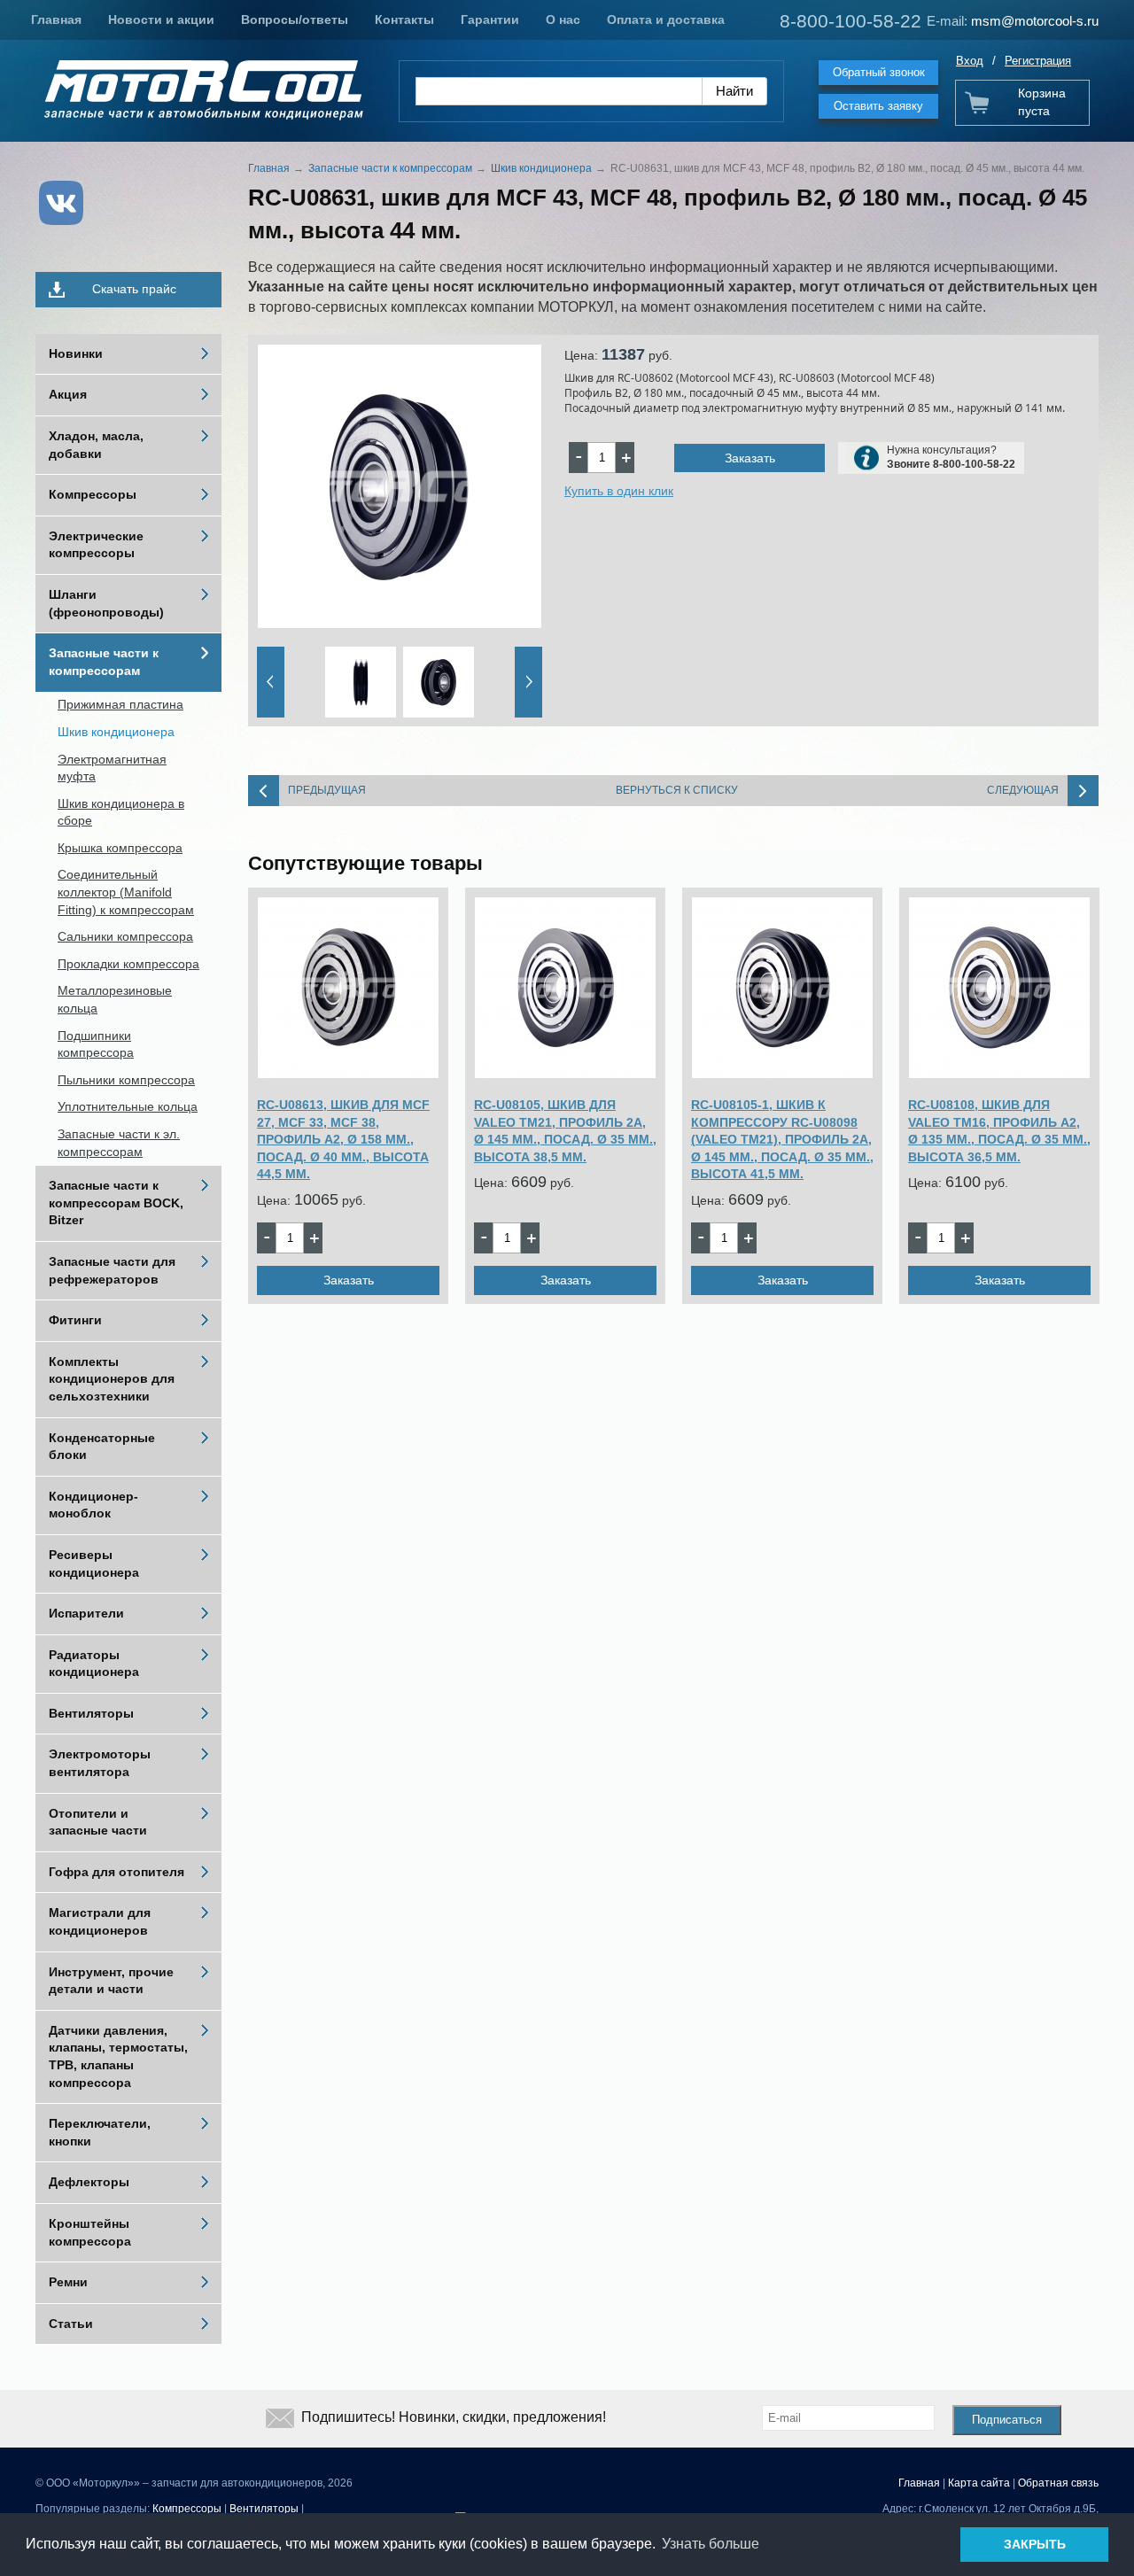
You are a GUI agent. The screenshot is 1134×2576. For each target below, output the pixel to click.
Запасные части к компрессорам (104, 662)
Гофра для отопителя (117, 1872)
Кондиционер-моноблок (93, 1505)
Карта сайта (979, 2483)
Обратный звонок (879, 72)
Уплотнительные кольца (128, 1106)
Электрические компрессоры (96, 545)
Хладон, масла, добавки (96, 445)
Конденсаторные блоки (102, 1447)
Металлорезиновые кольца (115, 999)
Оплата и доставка (666, 19)
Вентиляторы (91, 1713)
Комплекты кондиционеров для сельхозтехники (112, 1379)
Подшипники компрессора (96, 1044)
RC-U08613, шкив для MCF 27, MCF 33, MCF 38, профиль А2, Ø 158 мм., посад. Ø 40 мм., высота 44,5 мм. (343, 1139)
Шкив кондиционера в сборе (121, 812)
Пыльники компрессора (126, 1080)
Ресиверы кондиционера (94, 1563)
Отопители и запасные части (98, 1822)
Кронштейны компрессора (90, 2232)
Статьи (71, 2324)
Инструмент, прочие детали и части (111, 1981)
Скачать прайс (134, 289)
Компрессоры (93, 494)
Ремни (68, 2282)
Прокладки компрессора (128, 964)
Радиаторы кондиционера (94, 1664)
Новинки (76, 353)
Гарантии (490, 19)
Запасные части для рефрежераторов (112, 1270)
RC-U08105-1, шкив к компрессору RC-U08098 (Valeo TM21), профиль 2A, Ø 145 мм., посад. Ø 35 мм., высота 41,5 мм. (782, 1139)
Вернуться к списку (677, 790)
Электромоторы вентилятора (100, 1763)
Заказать (750, 458)
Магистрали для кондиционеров (100, 1921)
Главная (56, 19)
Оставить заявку (878, 106)
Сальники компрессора (125, 936)
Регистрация (1038, 61)
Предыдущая (327, 790)
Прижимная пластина (120, 704)
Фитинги (75, 1320)
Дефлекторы (89, 2182)
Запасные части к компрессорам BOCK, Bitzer (116, 1203)
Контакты (404, 19)
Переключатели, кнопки (100, 2132)
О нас (563, 19)
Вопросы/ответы (295, 19)
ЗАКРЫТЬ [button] (1035, 2544)
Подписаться (1007, 2420)
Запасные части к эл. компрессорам (119, 1143)
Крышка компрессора (120, 848)
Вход (970, 61)
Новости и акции (161, 19)
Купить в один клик (619, 491)
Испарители (86, 1613)
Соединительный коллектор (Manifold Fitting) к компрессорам (126, 892)
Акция (68, 394)
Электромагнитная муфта (112, 768)
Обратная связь (1058, 2483)
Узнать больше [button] (711, 2544)
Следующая (1023, 790)
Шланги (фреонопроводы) (106, 603)
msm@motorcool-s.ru (1035, 21)
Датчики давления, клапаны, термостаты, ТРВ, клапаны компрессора (118, 2056)
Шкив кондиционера (116, 732)
